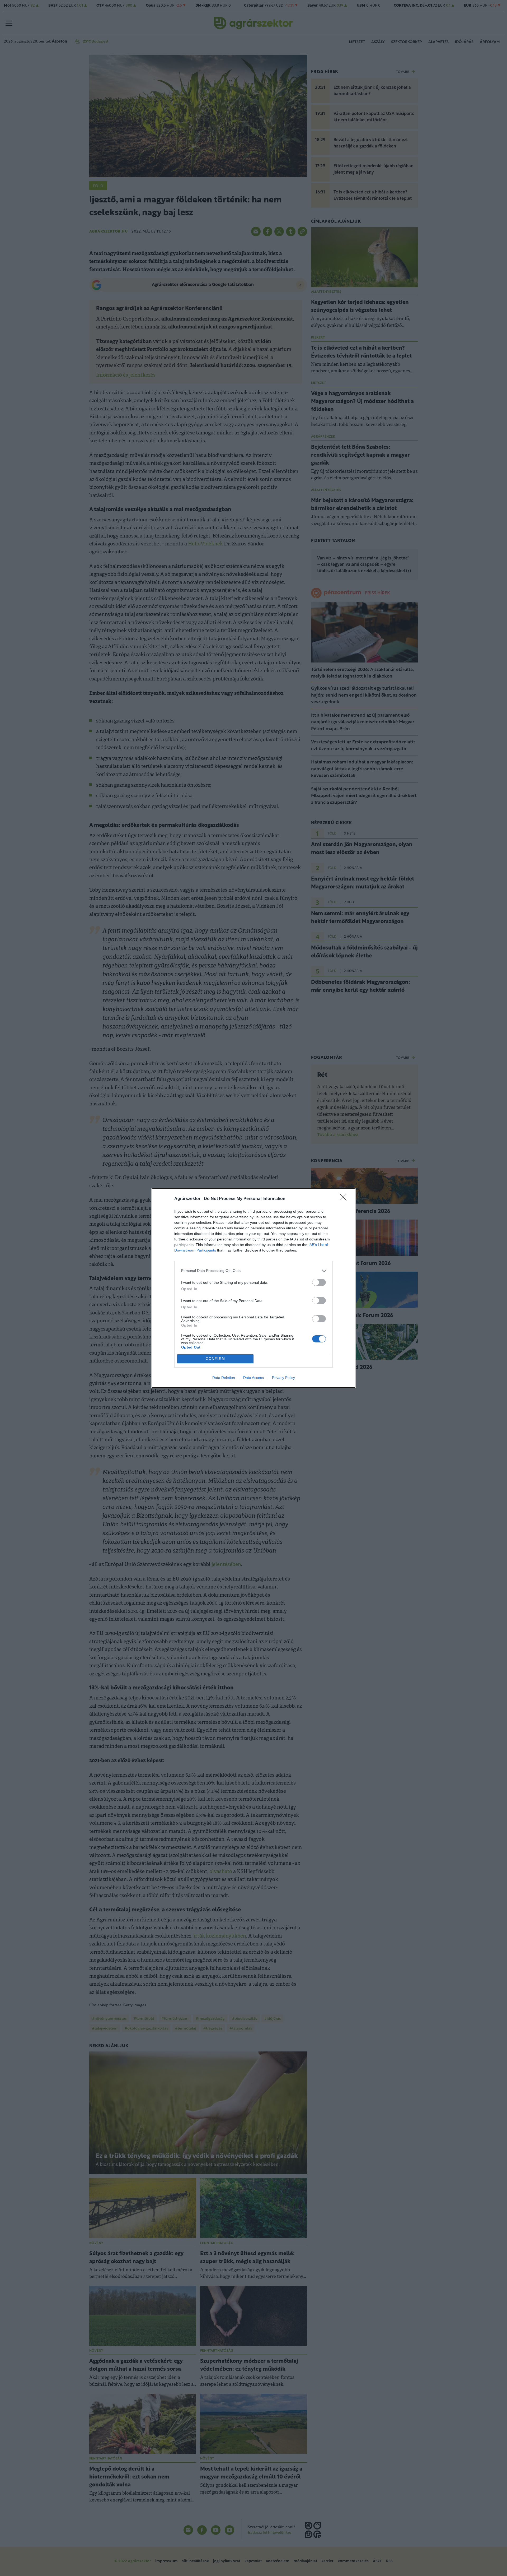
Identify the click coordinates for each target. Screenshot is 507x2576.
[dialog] (253, 1288)
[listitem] (253, 1271)
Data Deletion (224, 1378)
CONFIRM (215, 1359)
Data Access (253, 1378)
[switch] (319, 1282)
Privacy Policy (283, 1378)
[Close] (345, 1199)
